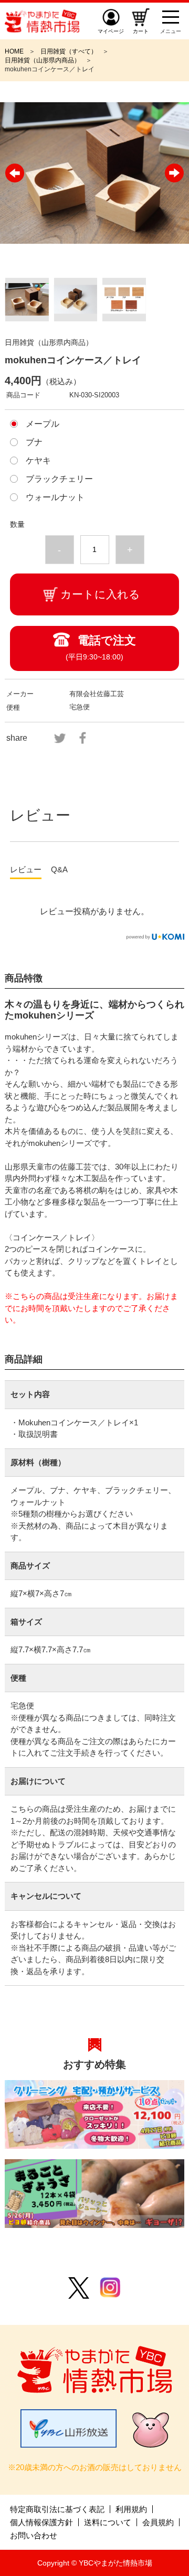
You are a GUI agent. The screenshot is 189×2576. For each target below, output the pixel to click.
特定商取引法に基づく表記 (57, 2509)
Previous (15, 173)
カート (141, 31)
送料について (108, 2522)
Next (174, 173)
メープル (43, 424)
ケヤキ (38, 461)
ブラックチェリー (59, 479)
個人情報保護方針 (41, 2522)
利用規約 (131, 2509)
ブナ (34, 442)
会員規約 (158, 2522)
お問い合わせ (34, 2535)
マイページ (111, 31)
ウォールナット (55, 497)
